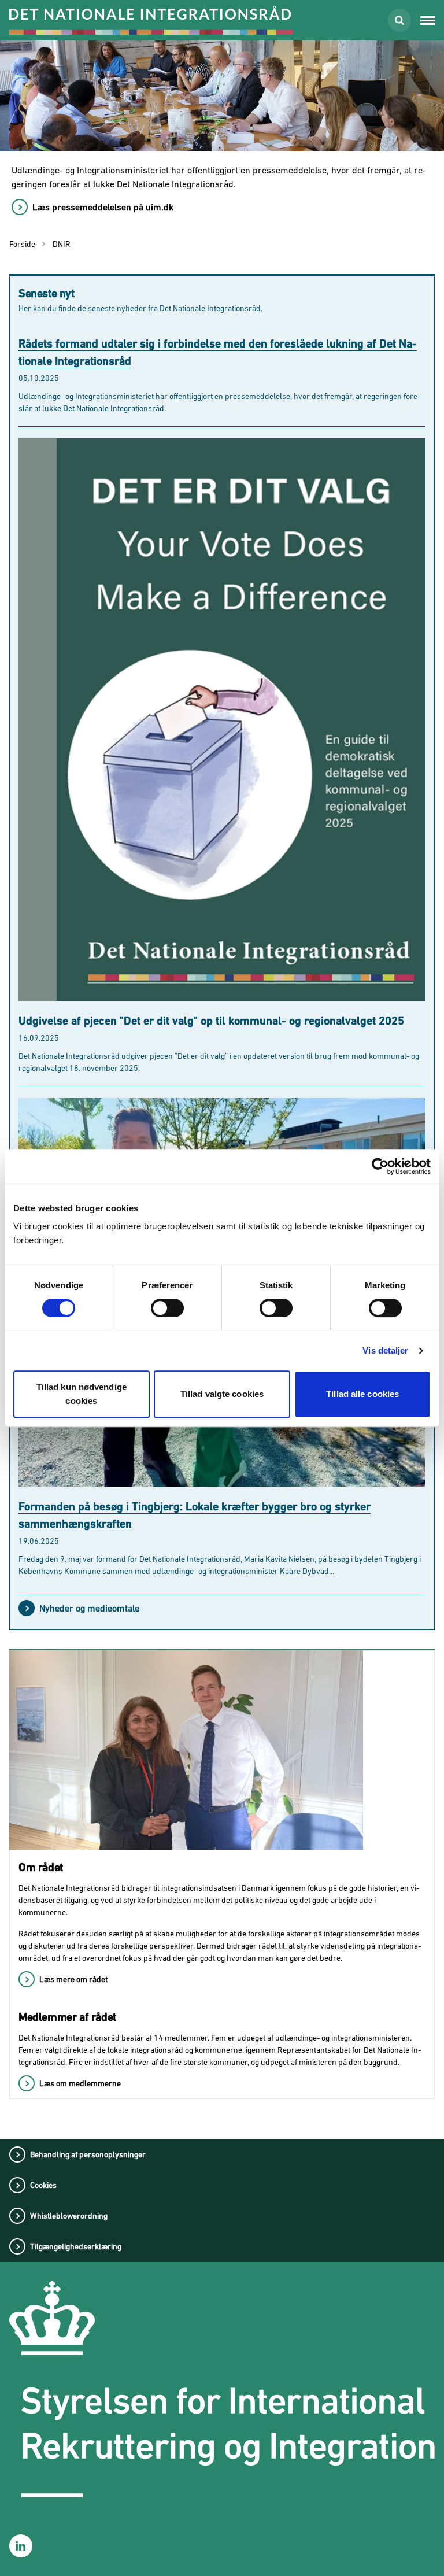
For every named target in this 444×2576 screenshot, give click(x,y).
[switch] (167, 1308)
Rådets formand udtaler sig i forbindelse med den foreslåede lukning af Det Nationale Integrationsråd (218, 352)
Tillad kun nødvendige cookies (82, 1394)
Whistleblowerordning (69, 2216)
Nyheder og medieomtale (89, 1608)
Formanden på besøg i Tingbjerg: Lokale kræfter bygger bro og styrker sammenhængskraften (195, 1515)
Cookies (43, 2185)
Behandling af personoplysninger (88, 2154)
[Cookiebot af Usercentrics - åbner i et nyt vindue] (380, 1166)
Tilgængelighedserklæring (76, 2246)
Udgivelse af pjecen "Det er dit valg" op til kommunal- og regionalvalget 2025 (211, 1021)
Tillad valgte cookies (222, 1394)
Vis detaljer (385, 1350)
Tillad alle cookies (362, 1394)
